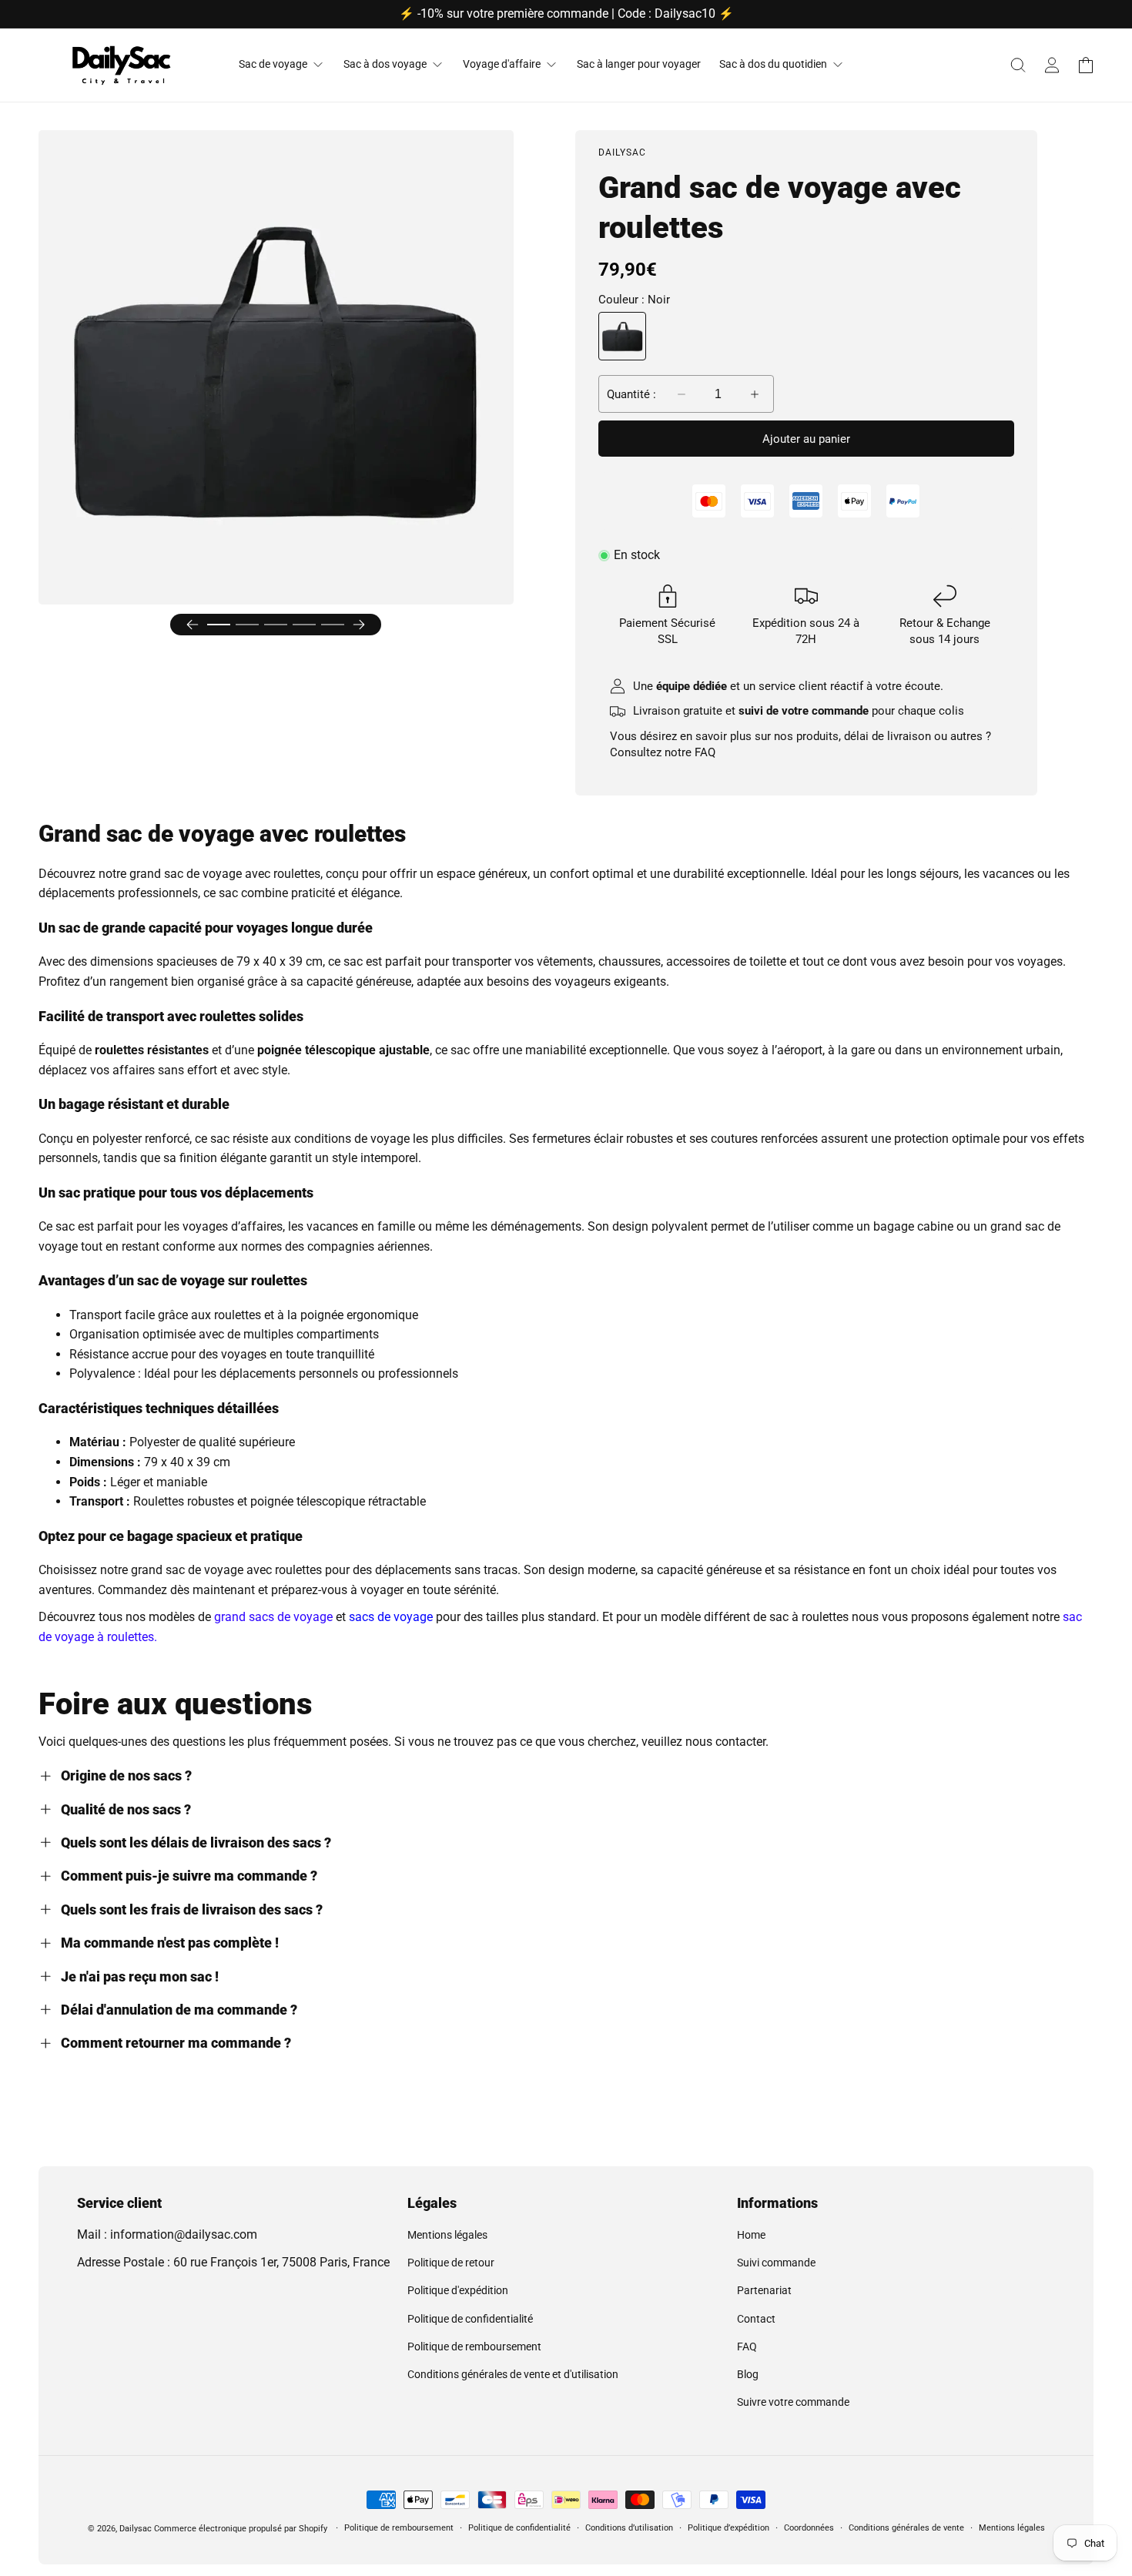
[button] (1018, 65)
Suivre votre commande (793, 2402)
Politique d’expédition (728, 2528)
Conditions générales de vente (906, 2528)
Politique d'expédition (458, 2290)
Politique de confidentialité (470, 2319)
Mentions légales (447, 2235)
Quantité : (631, 394)
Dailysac (136, 2529)
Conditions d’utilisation (629, 2528)
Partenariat (764, 2290)
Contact (756, 2319)
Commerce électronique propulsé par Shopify (241, 2529)
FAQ (705, 752)
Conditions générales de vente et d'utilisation (513, 2374)
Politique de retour (451, 2263)
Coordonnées (809, 2528)
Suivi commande (776, 2263)
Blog (748, 2374)
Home (751, 2235)
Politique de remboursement (474, 2347)
